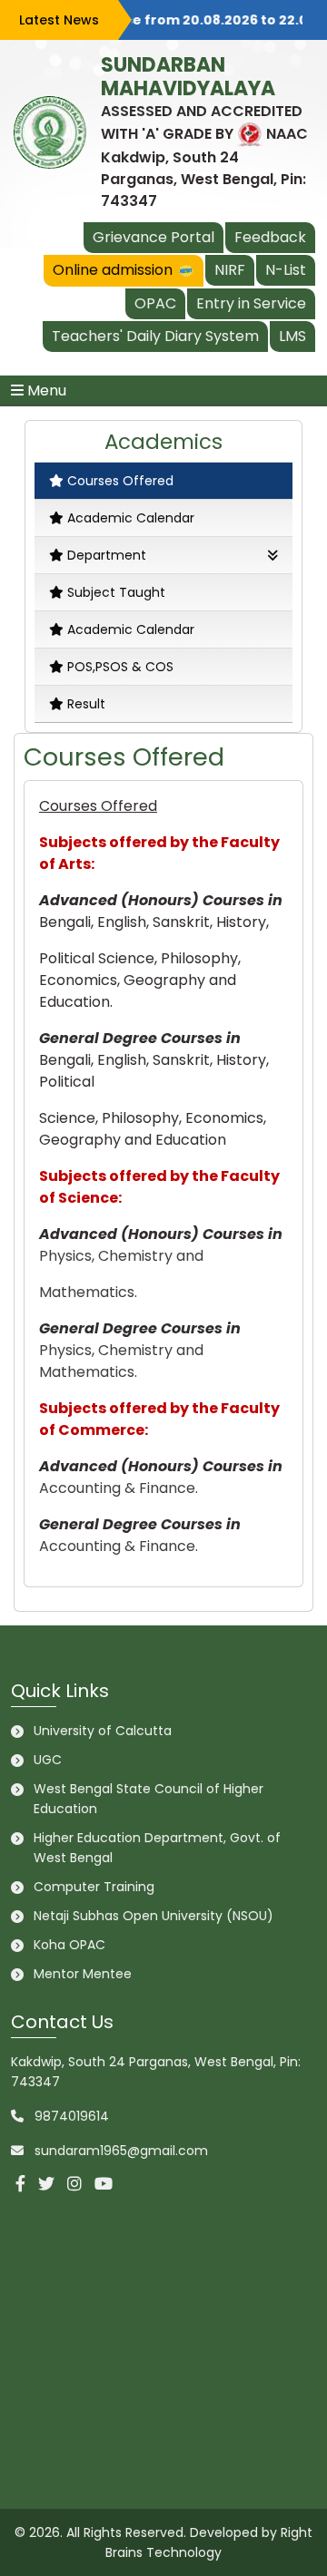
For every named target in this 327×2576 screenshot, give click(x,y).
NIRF (230, 270)
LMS (292, 336)
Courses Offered (120, 481)
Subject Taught (116, 592)
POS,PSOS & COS (120, 667)
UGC (48, 1760)
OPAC (155, 303)
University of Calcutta (103, 1731)
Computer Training (94, 1887)
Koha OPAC (69, 1945)
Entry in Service (251, 303)
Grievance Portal (154, 237)
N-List (286, 270)
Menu (45, 390)
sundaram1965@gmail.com (121, 2151)
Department (107, 555)
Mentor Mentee (83, 1974)
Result (86, 704)
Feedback (270, 237)
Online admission (122, 270)
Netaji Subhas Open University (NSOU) (154, 1916)
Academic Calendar (131, 518)
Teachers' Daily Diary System (155, 336)
